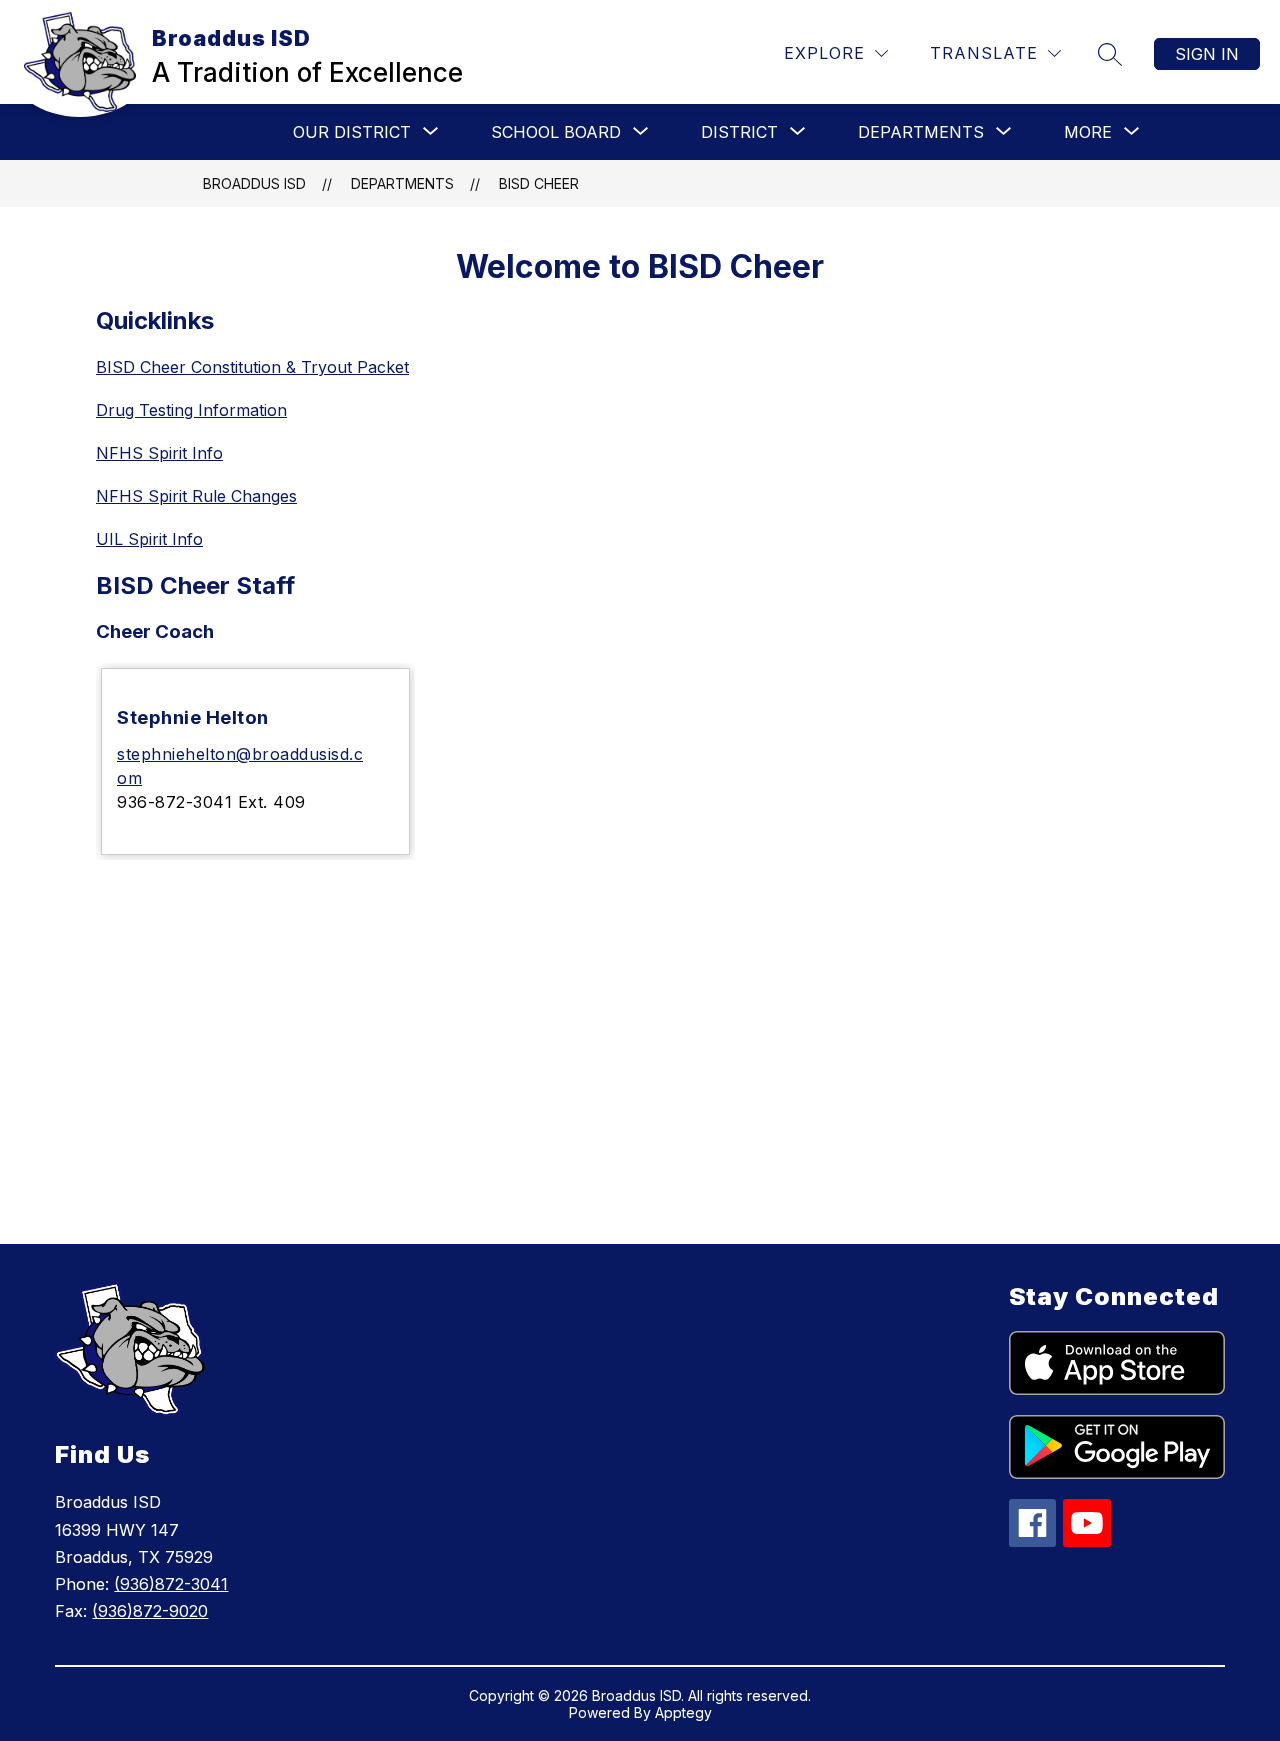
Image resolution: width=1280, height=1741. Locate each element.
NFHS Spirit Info (159, 453)
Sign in (1207, 54)
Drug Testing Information (191, 410)
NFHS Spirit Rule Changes (196, 496)
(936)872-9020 (150, 1611)
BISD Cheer (539, 183)
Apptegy (683, 1712)
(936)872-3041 (171, 1584)
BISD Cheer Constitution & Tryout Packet (252, 367)
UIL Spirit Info (149, 539)
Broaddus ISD (254, 183)
